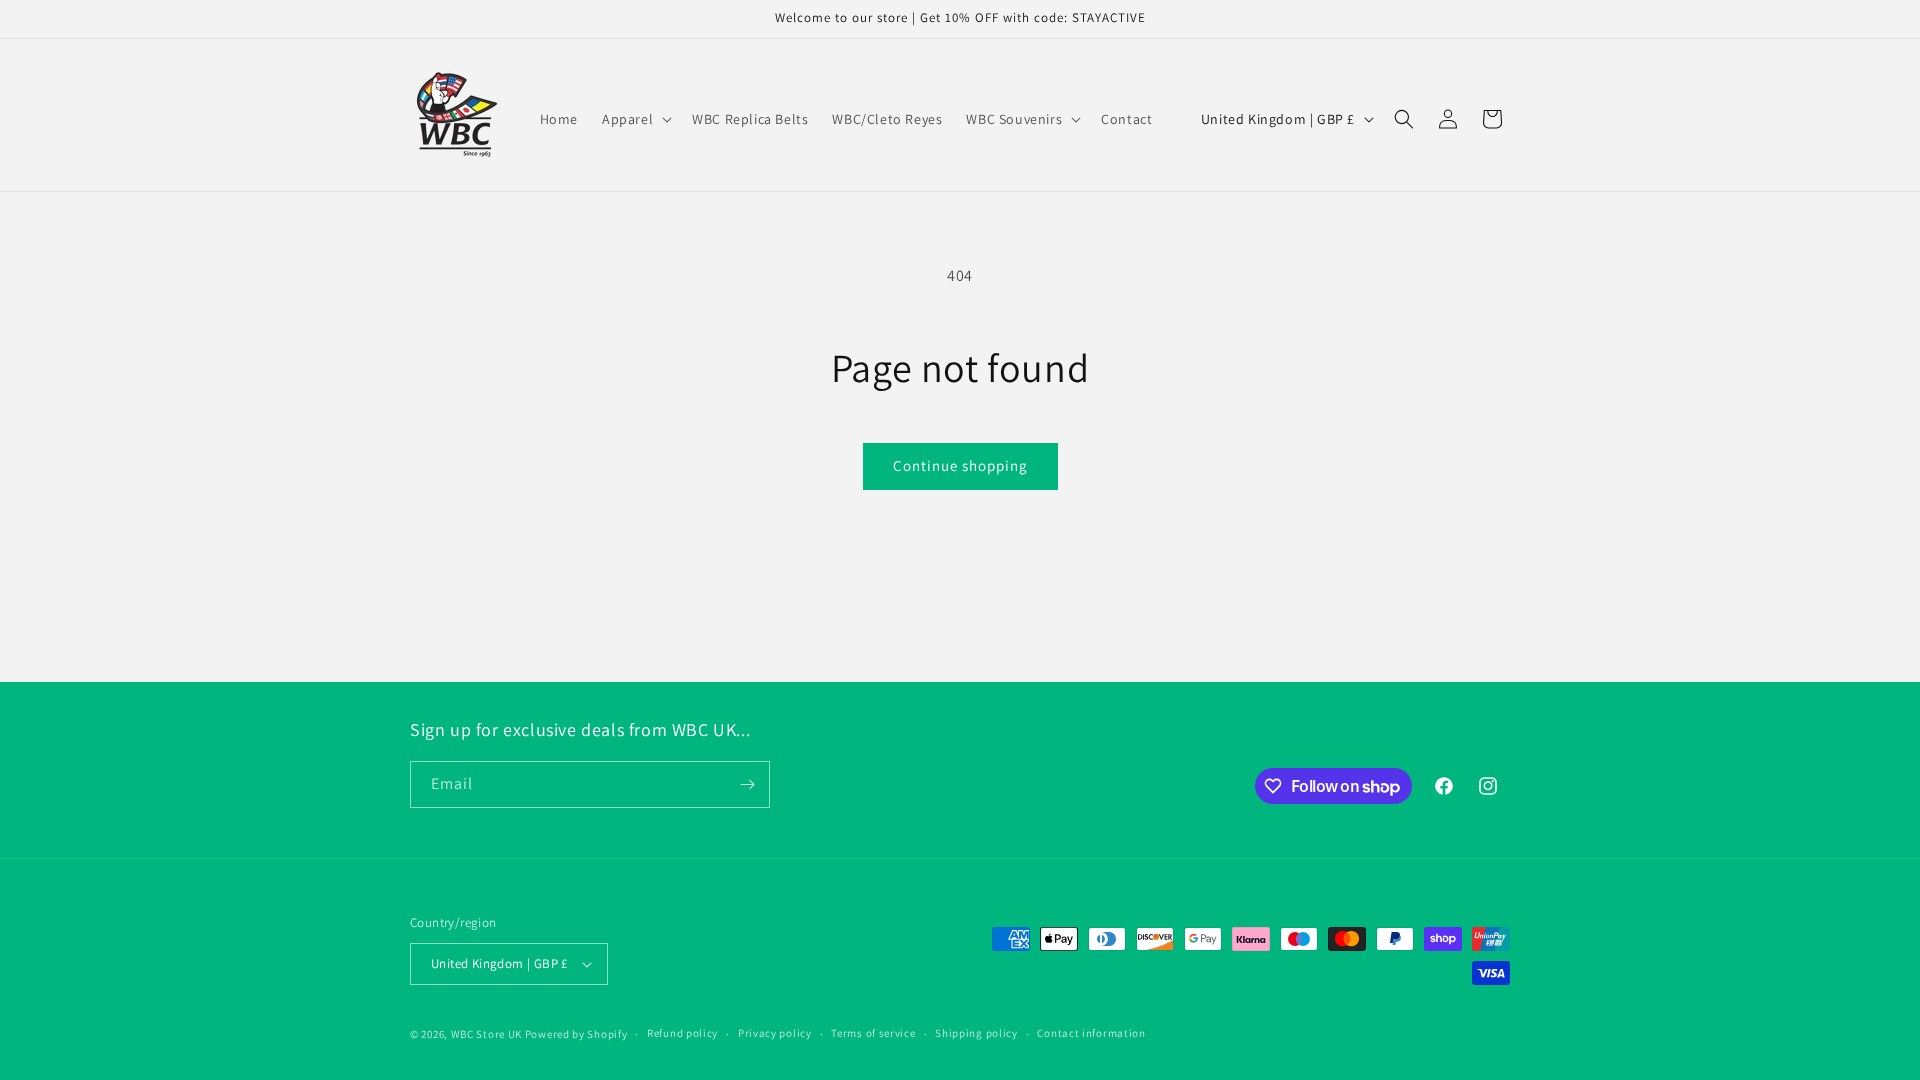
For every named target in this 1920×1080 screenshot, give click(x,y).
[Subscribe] (747, 784)
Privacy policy (775, 1033)
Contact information (1091, 1033)
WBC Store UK (486, 1034)
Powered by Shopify (576, 1034)
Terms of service (873, 1033)
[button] (635, 119)
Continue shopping (960, 465)
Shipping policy (976, 1033)
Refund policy (682, 1033)
